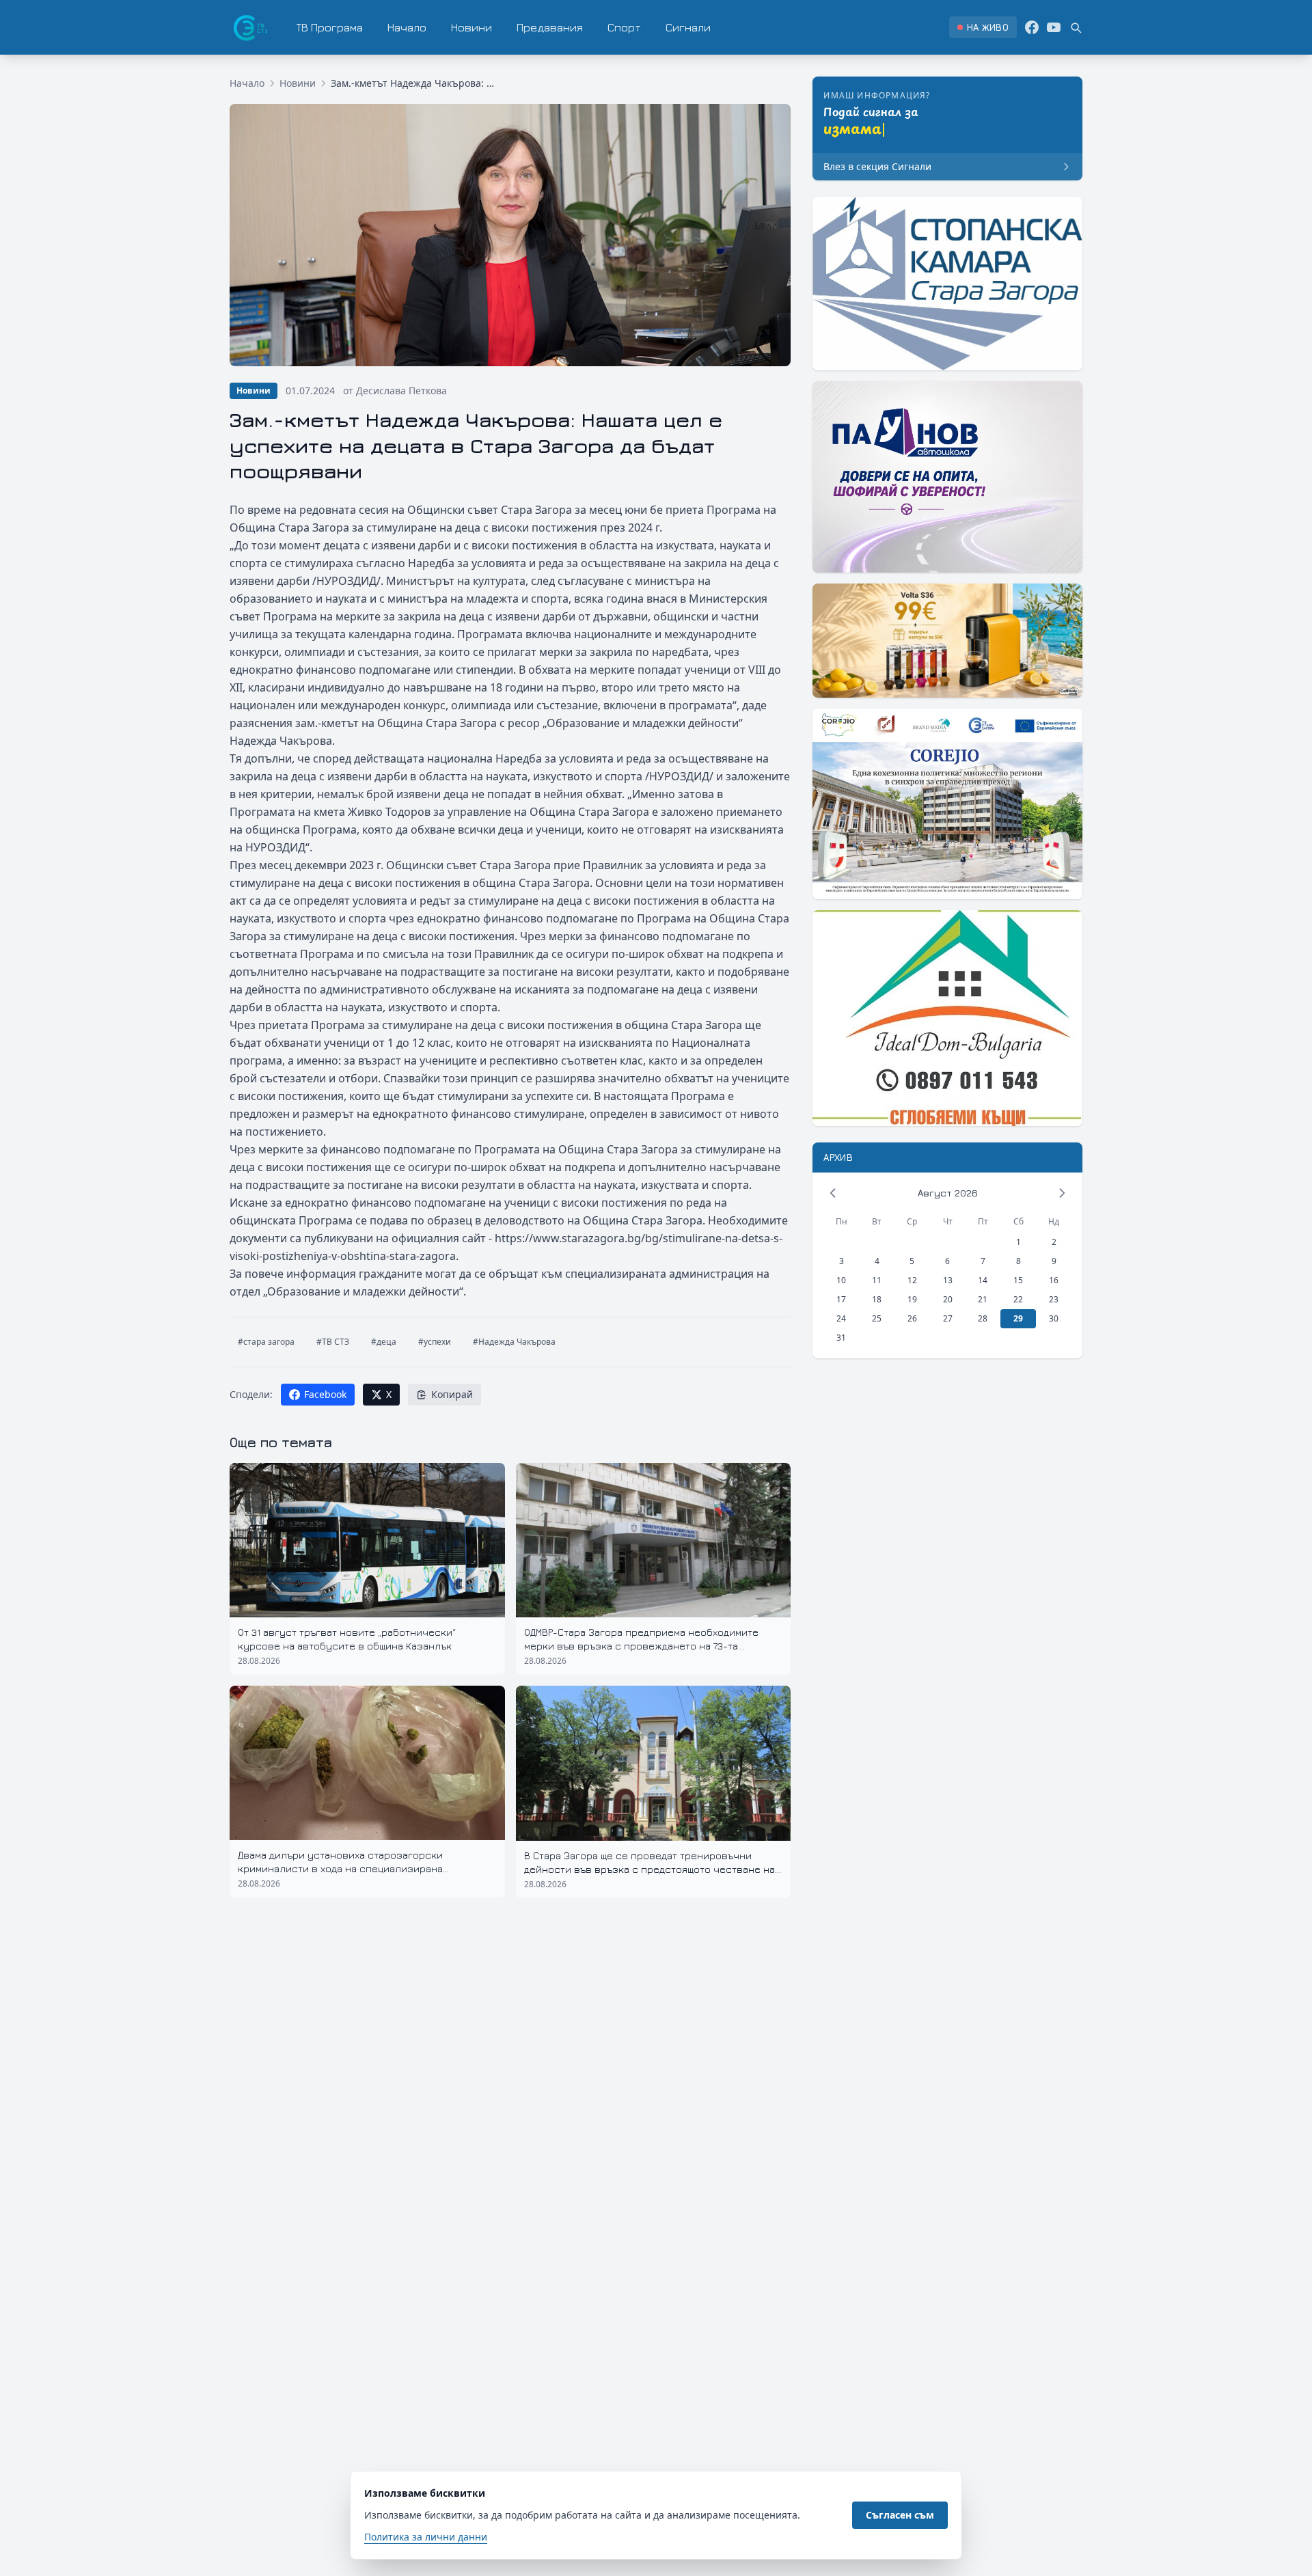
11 (877, 1280)
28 (983, 1318)
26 (912, 1318)
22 (1018, 1299)
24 (841, 1318)
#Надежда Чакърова (514, 1342)
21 (983, 1299)
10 (841, 1280)
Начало (407, 27)
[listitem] (983, 27)
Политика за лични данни (426, 2537)
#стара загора (266, 1342)
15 (1018, 1280)
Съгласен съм (900, 2515)
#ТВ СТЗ (333, 1342)
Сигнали (688, 27)
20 (948, 1299)
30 (1054, 1318)
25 (877, 1318)
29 (1018, 1318)
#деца (384, 1342)
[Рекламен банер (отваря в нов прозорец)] (947, 284)
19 (912, 1299)
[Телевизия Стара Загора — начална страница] (249, 27)
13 (948, 1280)
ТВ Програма (330, 27)
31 (841, 1338)
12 (912, 1280)
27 (948, 1318)
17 (841, 1299)
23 (1054, 1299)
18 (877, 1299)
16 (1054, 1280)
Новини (471, 27)
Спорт (624, 27)
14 (983, 1280)
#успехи (435, 1342)
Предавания (550, 27)
